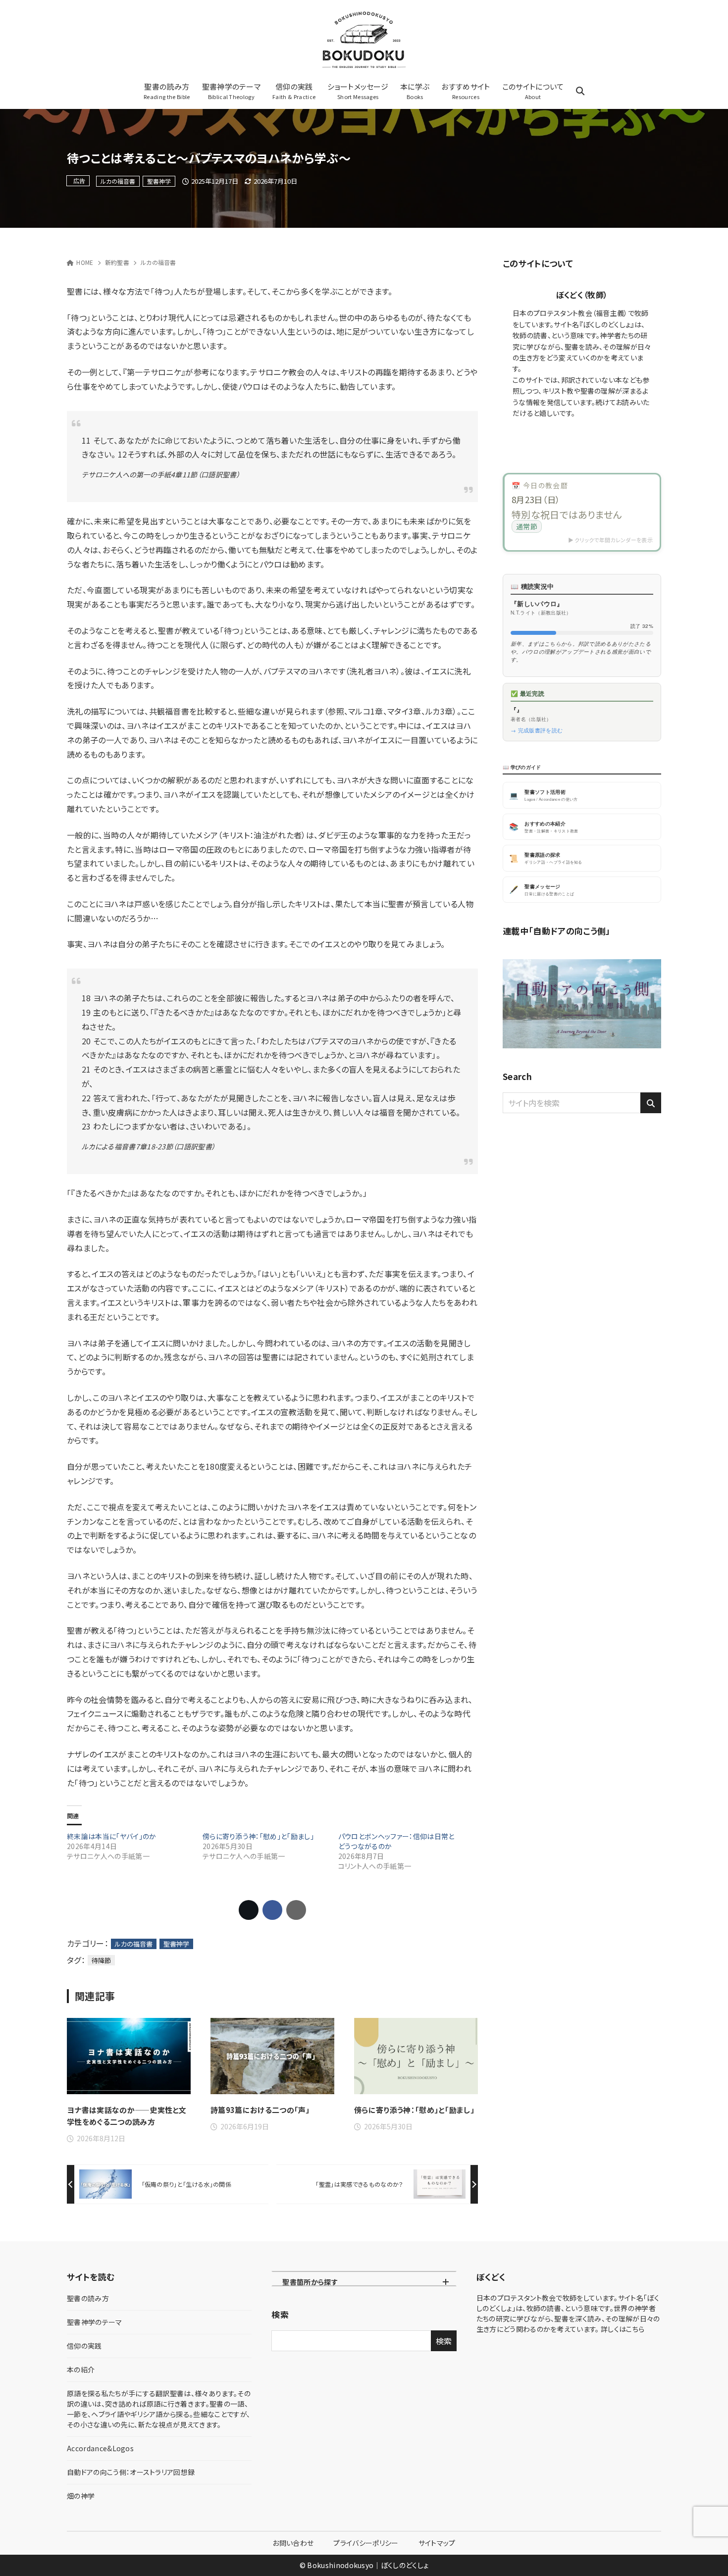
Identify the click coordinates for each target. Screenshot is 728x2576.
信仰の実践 (84, 2346)
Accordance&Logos (100, 2448)
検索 (280, 2315)
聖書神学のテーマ (95, 2322)
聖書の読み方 (88, 2298)
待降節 (101, 1960)
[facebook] (593, 432)
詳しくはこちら (623, 2329)
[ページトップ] (706, 2554)
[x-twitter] (571, 432)
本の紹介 (81, 2370)
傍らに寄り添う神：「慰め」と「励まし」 (258, 1836)
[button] (582, 512)
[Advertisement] (582, 1215)
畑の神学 (81, 2496)
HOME (85, 262)
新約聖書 (117, 262)
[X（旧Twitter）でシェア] (249, 1910)
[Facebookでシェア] (272, 1910)
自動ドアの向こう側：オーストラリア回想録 (131, 2472)
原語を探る (159, 2409)
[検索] (651, 1103)
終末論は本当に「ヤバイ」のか (111, 1836)
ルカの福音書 (118, 181)
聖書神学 (159, 181)
